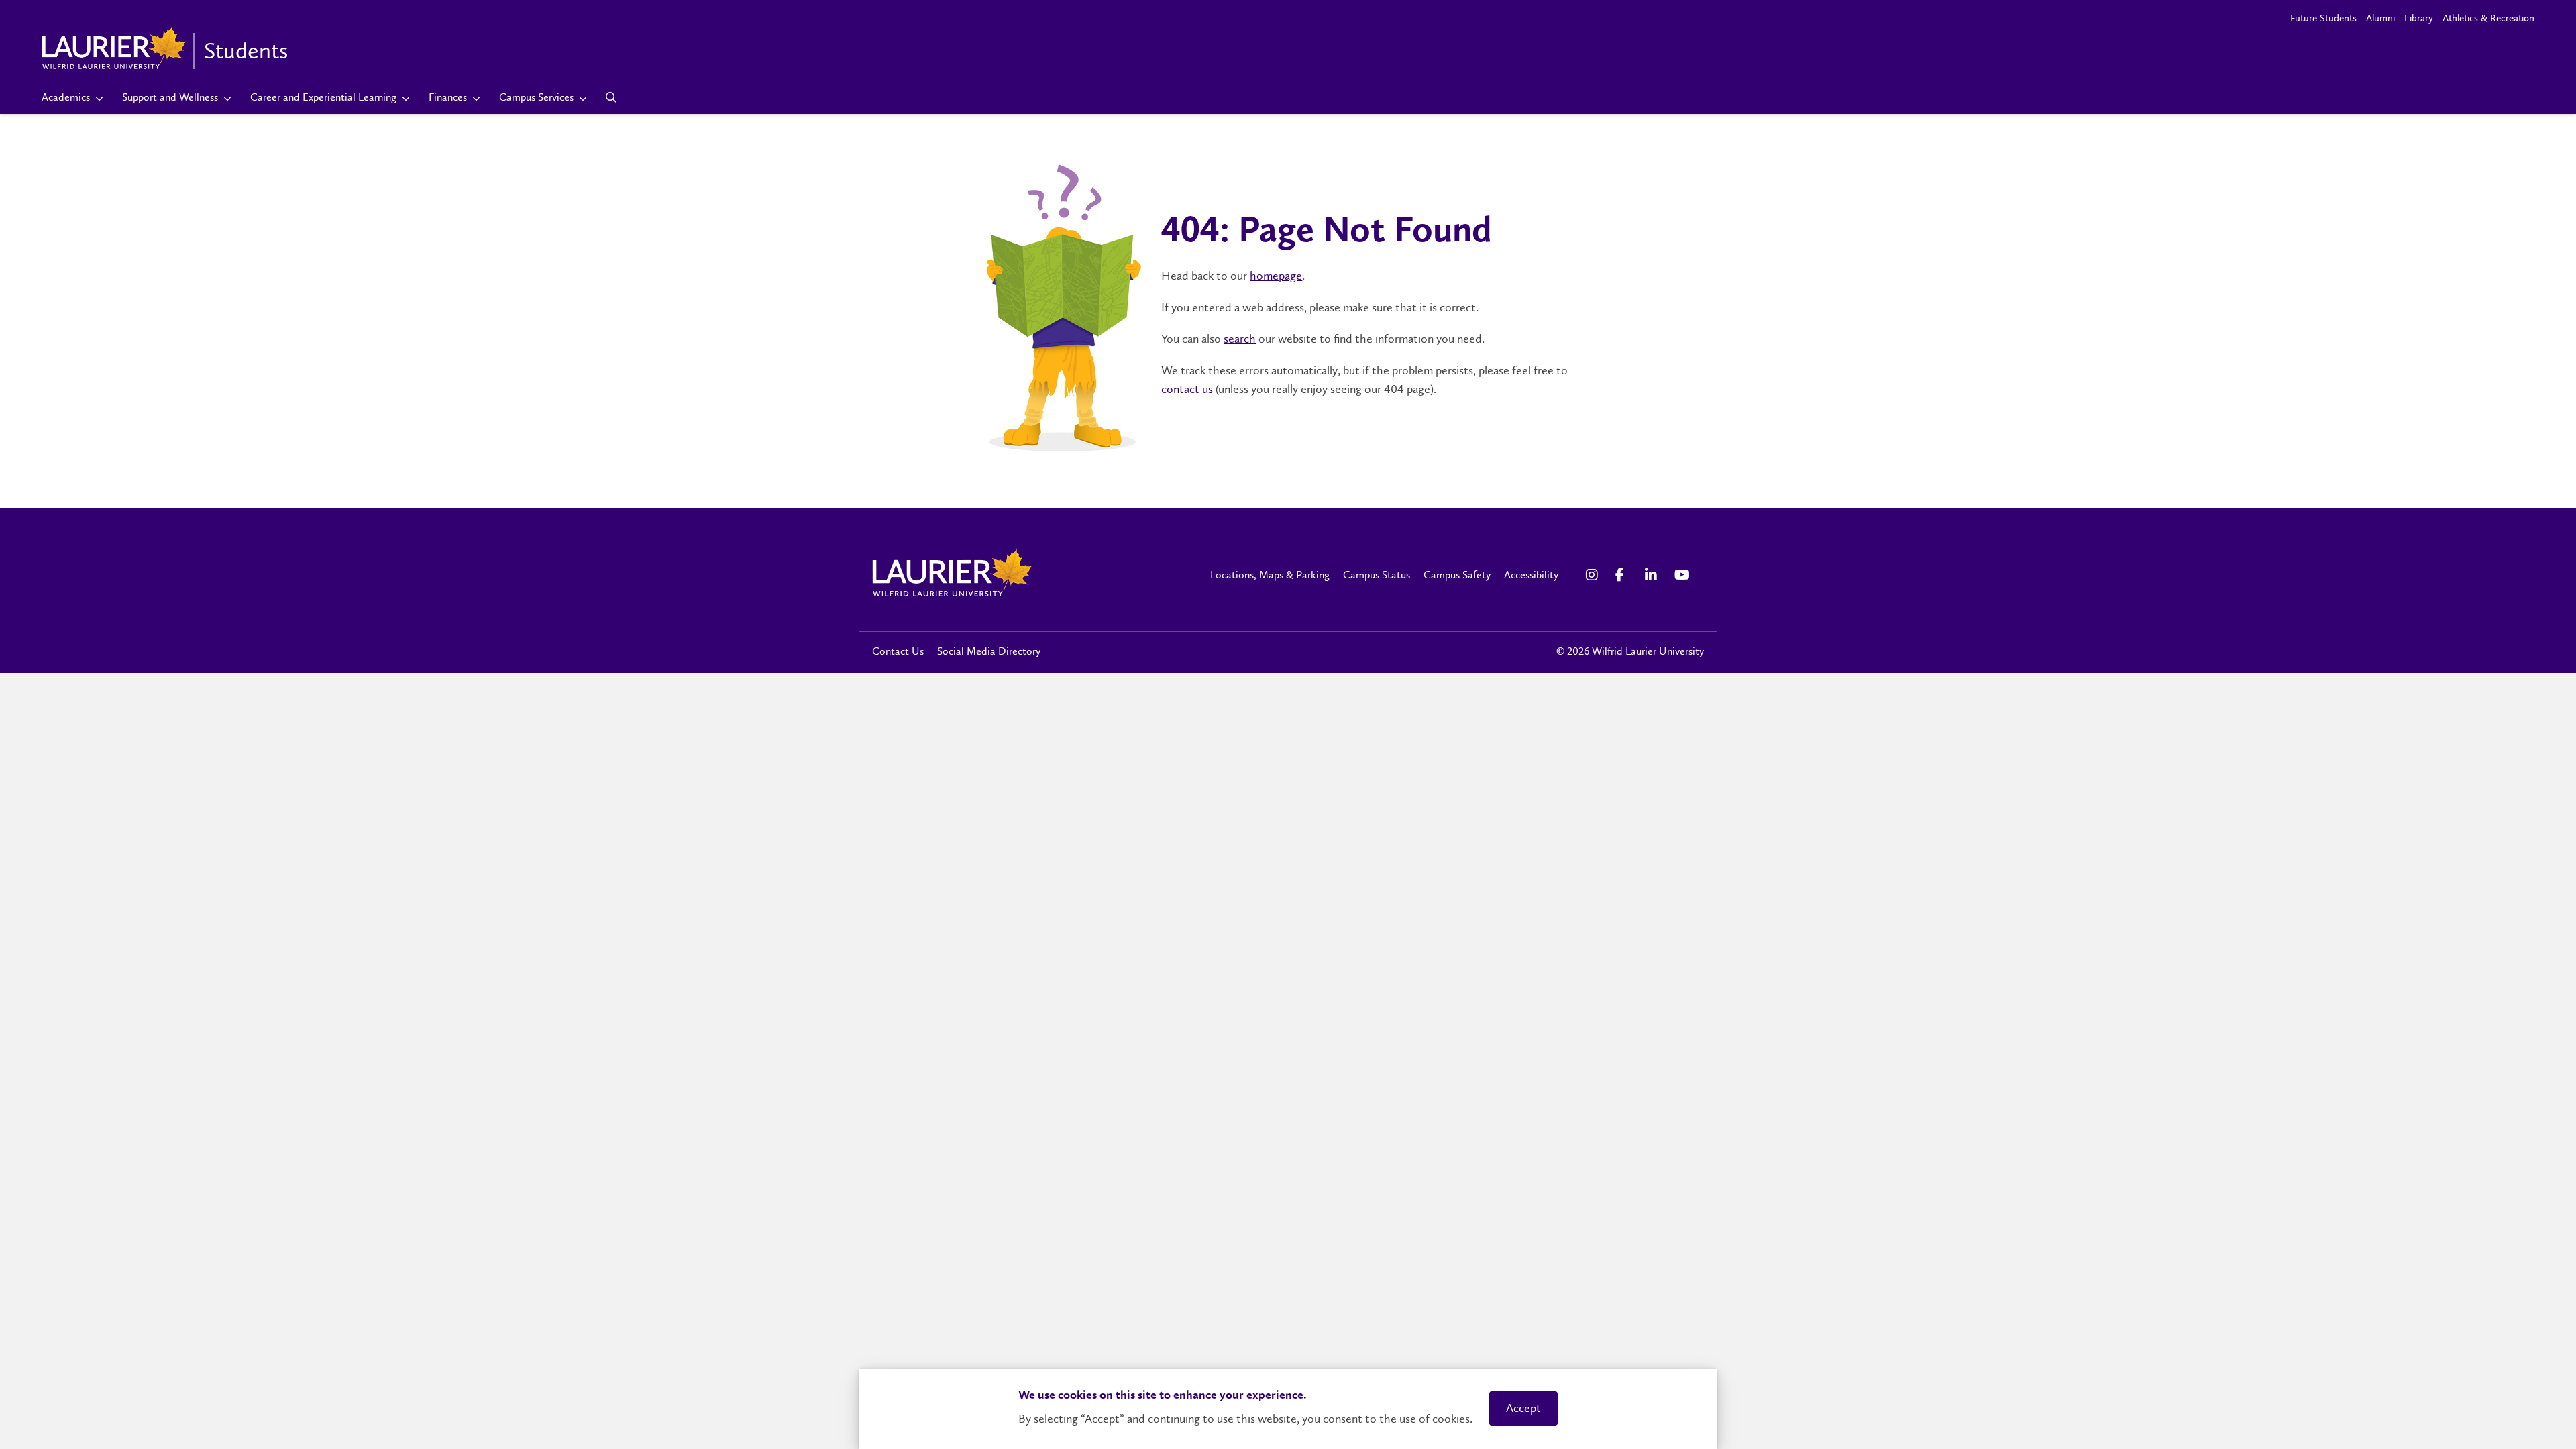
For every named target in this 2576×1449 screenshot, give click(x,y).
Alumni (2380, 18)
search (1240, 339)
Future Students (2323, 18)
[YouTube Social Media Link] (1682, 575)
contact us (1187, 389)
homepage (1276, 276)
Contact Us (898, 651)
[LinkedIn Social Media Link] (1653, 575)
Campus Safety (1457, 575)
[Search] (611, 97)
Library (2419, 18)
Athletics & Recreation (2488, 18)
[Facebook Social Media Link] (1623, 575)
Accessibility (1531, 575)
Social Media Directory (989, 651)
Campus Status (1377, 575)
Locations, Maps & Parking (1270, 575)
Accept (1523, 1408)
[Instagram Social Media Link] (1594, 575)
